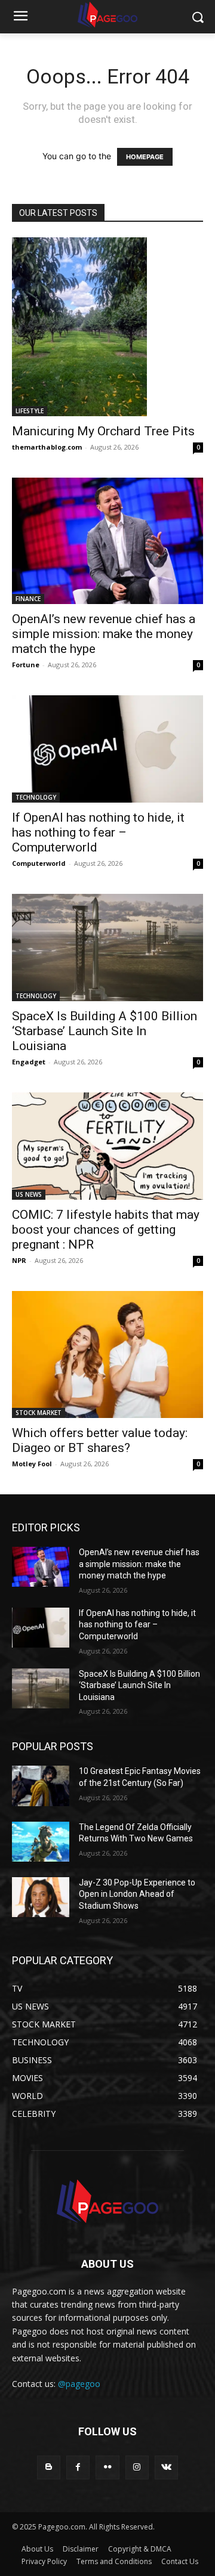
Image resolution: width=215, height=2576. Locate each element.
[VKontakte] (166, 2467)
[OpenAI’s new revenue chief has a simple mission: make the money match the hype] (107, 541)
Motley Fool (32, 1464)
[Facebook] (78, 2467)
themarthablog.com (47, 447)
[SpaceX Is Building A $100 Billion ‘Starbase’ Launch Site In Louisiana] (107, 948)
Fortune (26, 665)
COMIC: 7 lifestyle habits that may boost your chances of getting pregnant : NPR (106, 1230)
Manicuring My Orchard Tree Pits (103, 431)
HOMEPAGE (145, 157)
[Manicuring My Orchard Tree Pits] (107, 327)
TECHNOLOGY (36, 797)
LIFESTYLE (30, 411)
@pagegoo (79, 2384)
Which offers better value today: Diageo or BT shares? (100, 1440)
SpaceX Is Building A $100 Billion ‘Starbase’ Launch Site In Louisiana (105, 1031)
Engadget (29, 1062)
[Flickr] (107, 2467)
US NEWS (29, 1194)
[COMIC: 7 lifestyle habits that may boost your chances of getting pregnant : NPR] (107, 1146)
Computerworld (39, 863)
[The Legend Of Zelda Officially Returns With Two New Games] (41, 1842)
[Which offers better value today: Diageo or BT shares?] (107, 1354)
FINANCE (28, 599)
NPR (19, 1260)
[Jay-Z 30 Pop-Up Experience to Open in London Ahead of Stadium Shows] (41, 1897)
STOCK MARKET (39, 1413)
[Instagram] (137, 2467)
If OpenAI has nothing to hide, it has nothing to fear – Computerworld (98, 832)
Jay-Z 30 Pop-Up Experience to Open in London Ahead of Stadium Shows (137, 1894)
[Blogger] (49, 2467)
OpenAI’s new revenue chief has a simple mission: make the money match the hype (104, 634)
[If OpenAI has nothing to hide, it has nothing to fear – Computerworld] (107, 749)
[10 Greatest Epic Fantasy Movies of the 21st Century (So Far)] (41, 1786)
